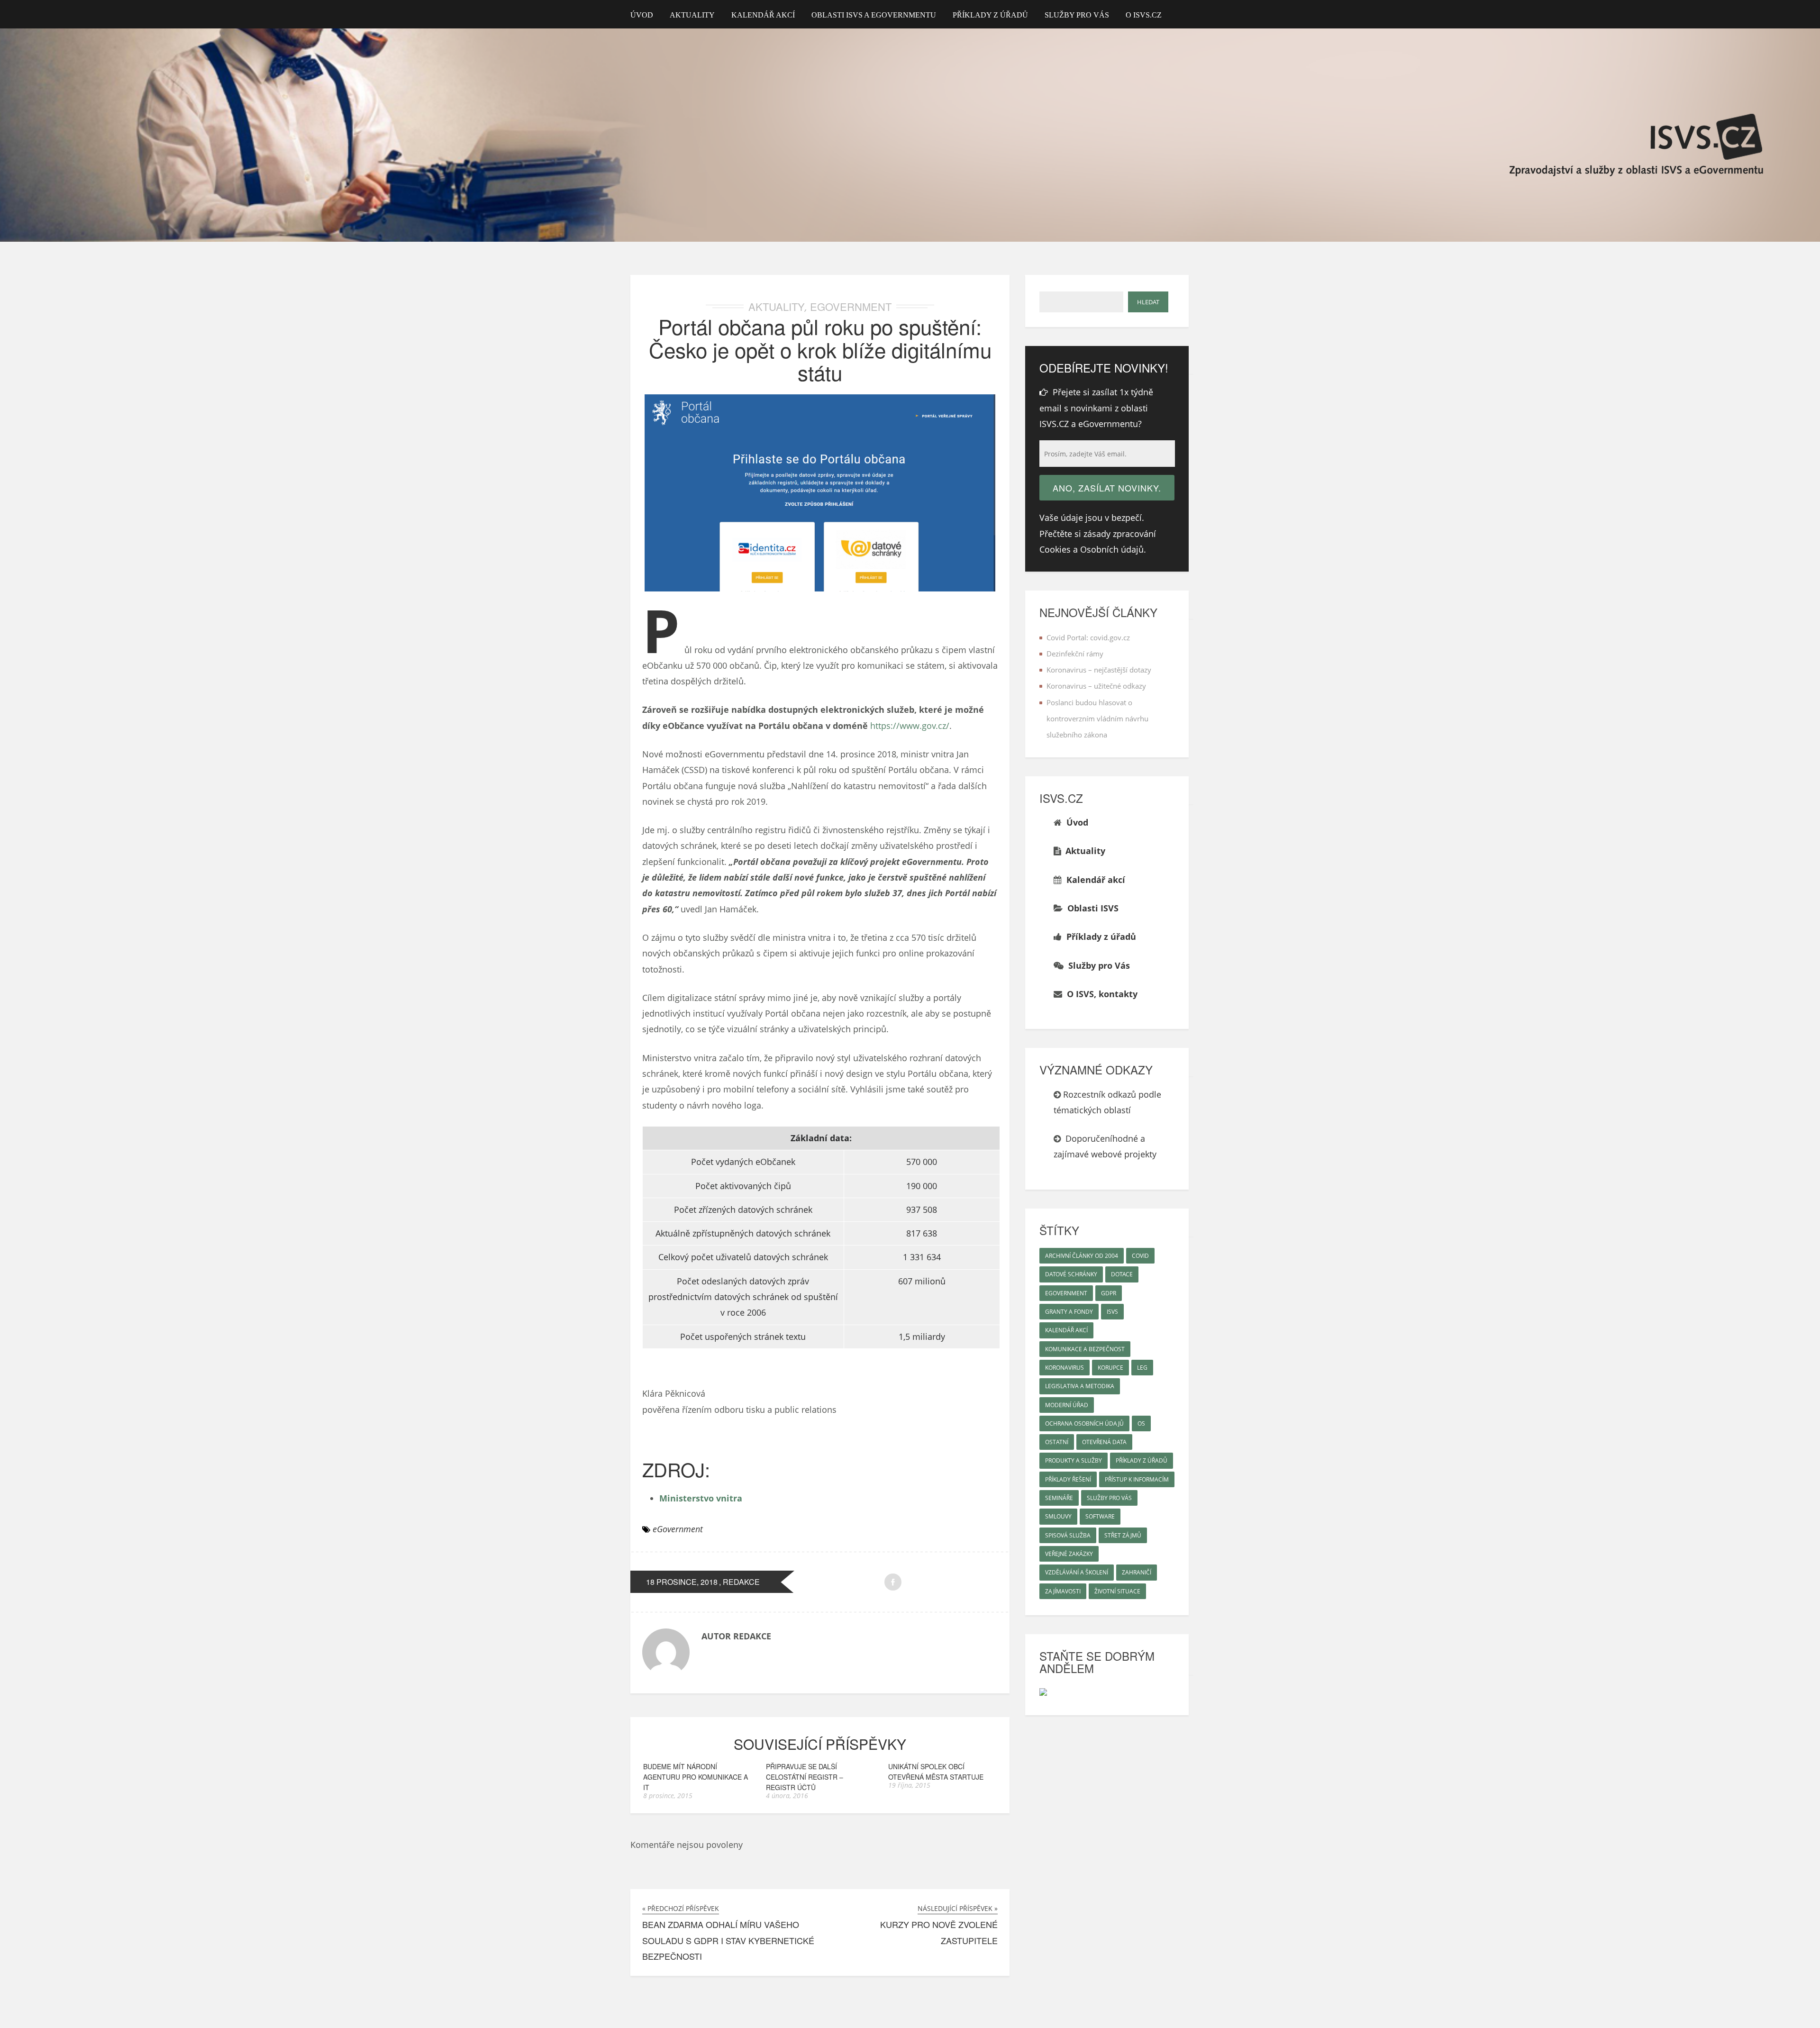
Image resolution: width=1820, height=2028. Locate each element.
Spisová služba (1068, 1535)
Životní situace (1117, 1591)
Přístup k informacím (1137, 1479)
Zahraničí (1137, 1572)
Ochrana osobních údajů (1084, 1423)
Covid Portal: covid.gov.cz (1088, 637)
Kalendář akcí (763, 15)
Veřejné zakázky (1069, 1554)
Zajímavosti (1063, 1591)
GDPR (1109, 1293)
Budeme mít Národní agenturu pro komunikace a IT (696, 1777)
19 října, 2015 (909, 1785)
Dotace (1122, 1274)
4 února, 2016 (787, 1796)
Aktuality (692, 15)
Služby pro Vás (1077, 15)
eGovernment (851, 306)
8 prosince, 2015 (668, 1796)
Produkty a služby (1074, 1460)
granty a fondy (1069, 1312)
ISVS (1112, 1312)
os (1141, 1423)
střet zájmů (1123, 1535)
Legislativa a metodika (1080, 1386)
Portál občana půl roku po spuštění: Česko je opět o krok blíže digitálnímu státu (820, 349)
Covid (1140, 1256)
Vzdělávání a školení (1077, 1572)
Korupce (1110, 1368)
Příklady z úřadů (990, 15)
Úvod (642, 15)
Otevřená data (1104, 1442)
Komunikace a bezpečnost (1085, 1349)
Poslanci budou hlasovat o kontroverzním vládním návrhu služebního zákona (1097, 719)
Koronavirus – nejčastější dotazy (1099, 670)
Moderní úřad (1067, 1405)
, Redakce (739, 1582)
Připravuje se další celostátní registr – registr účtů (805, 1777)
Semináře (1059, 1498)
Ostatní (1057, 1442)
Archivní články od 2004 (1082, 1256)
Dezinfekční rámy (1075, 654)
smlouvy (1058, 1516)
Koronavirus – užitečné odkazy (1096, 686)
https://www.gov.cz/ (910, 726)
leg (1142, 1368)
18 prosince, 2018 (682, 1582)
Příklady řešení (1068, 1479)
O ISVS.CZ (1144, 15)
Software (1100, 1516)
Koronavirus (1065, 1368)
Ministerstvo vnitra (701, 1498)
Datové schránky (1071, 1274)
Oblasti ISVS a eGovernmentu (874, 15)
